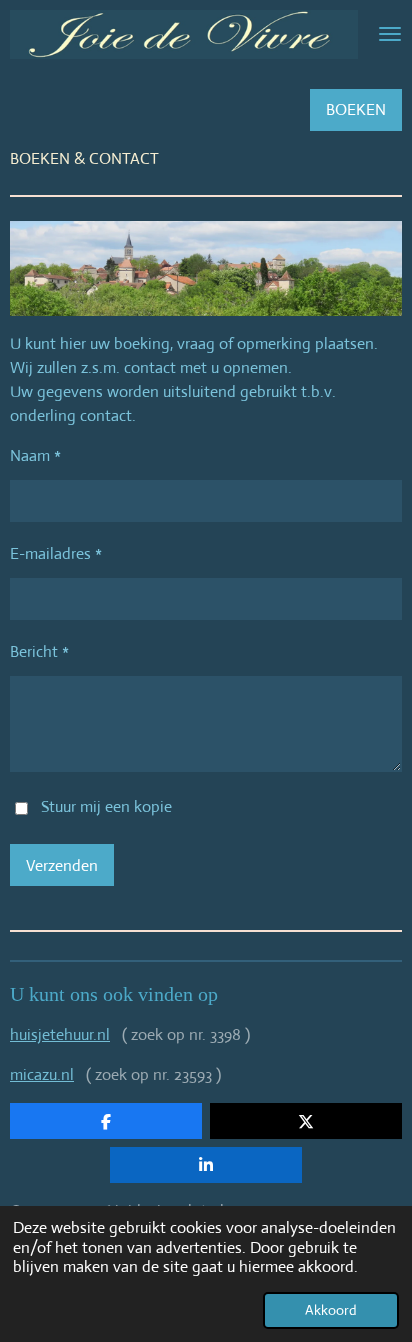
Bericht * (39, 651)
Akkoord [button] (331, 1310)
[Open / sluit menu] (390, 34)
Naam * (35, 455)
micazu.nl (42, 1074)
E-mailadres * (56, 553)
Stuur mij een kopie (106, 806)
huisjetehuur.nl (60, 1034)
